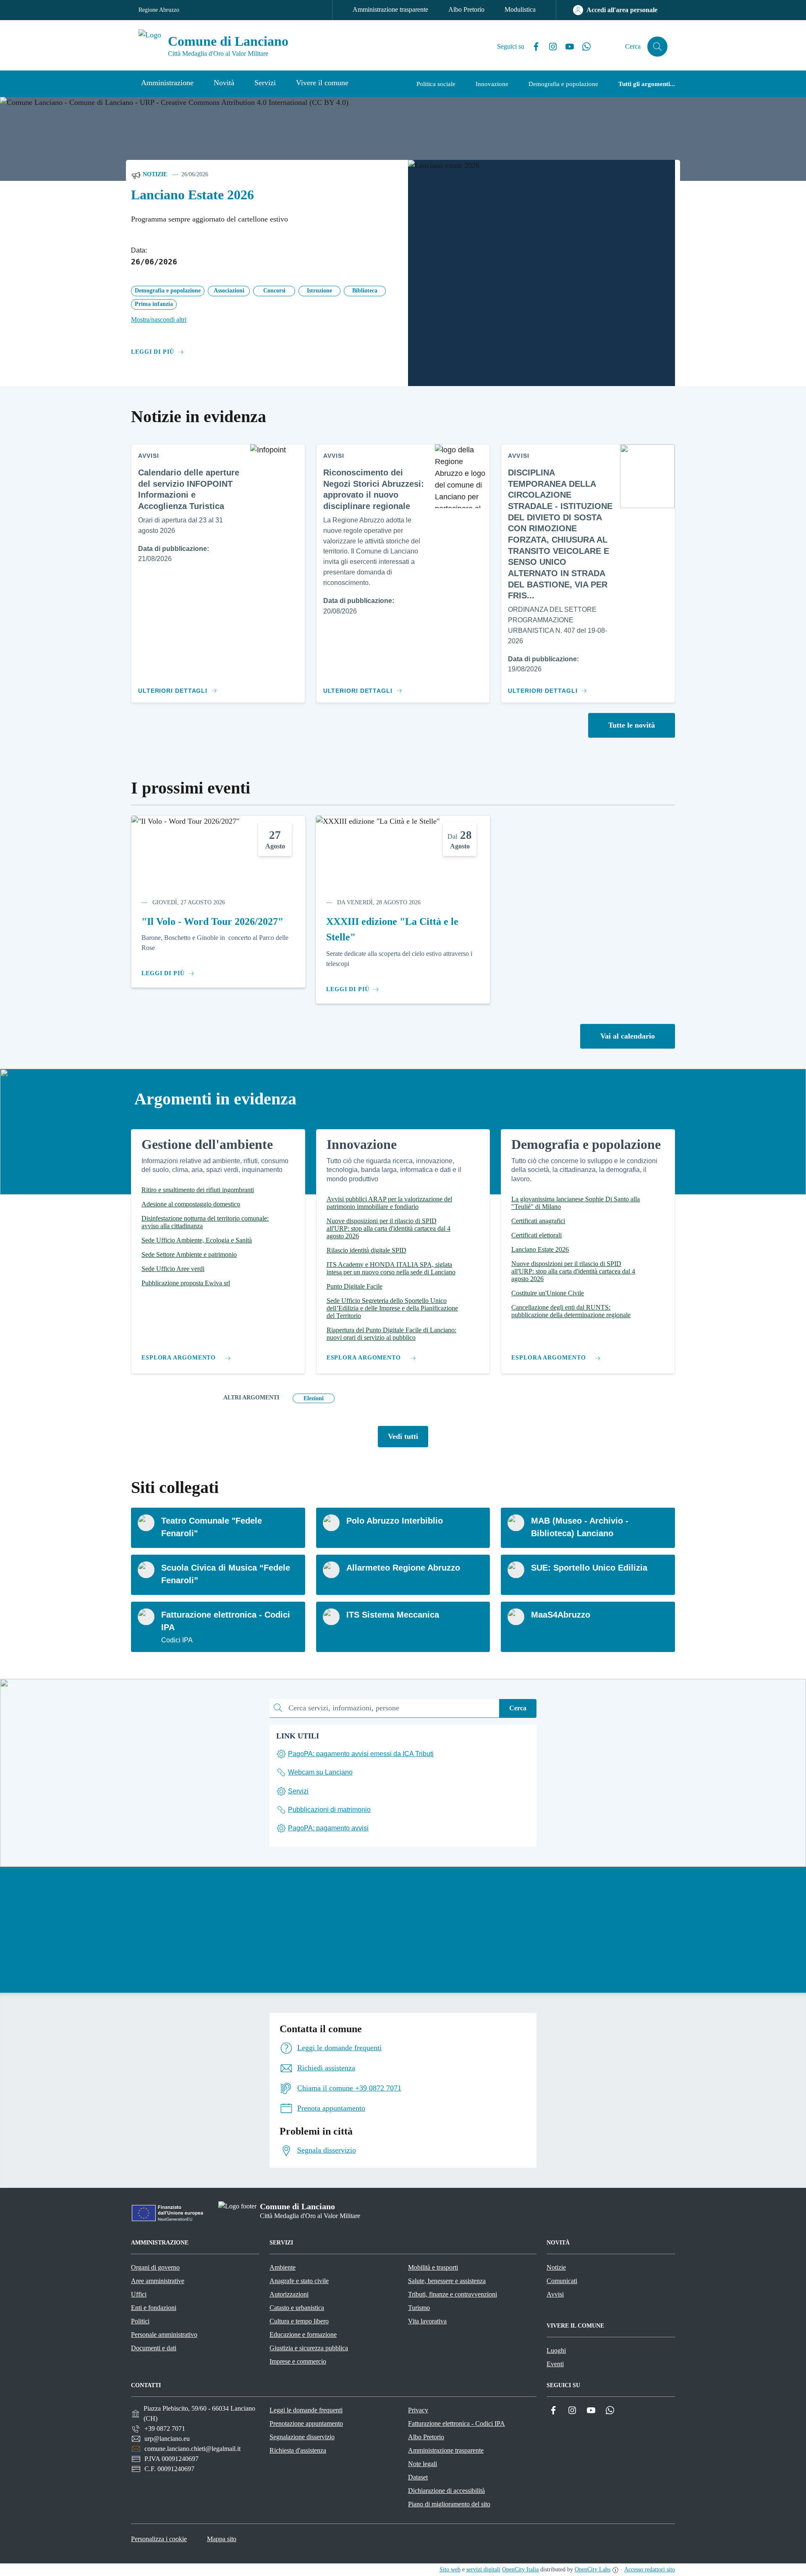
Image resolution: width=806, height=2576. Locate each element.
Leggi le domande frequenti (306, 2410)
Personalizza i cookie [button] (159, 2539)
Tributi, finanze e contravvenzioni (453, 2294)
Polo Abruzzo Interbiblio (395, 1521)
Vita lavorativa (427, 2321)
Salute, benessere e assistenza (447, 2281)
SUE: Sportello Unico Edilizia (589, 1568)
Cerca (518, 1708)
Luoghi (556, 2350)
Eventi (555, 2364)
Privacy (418, 2410)
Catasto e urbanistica (297, 2308)
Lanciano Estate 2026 (192, 195)
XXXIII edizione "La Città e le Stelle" (392, 929)
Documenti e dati (154, 2348)
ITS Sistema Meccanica (393, 1615)
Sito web (450, 2569)
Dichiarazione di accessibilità (446, 2491)
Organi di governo (155, 2267)
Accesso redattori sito (650, 2569)
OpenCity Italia (520, 2569)
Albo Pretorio (466, 9)
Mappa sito (222, 2539)
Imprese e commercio (298, 2361)
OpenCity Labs (593, 2569)
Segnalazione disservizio (302, 2437)
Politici (140, 2321)
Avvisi (555, 2294)
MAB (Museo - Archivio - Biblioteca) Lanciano (580, 1527)
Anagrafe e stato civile (299, 2281)
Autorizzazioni (289, 2294)
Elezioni (314, 1398)
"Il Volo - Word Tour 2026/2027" (212, 921)
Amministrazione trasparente (390, 9)
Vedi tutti (403, 1436)
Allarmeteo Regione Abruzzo (403, 1568)
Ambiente (283, 2267)
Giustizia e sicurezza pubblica (309, 2348)
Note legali (423, 2464)
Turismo (419, 2308)
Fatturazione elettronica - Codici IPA (226, 1621)
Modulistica (520, 9)
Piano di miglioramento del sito (449, 2504)
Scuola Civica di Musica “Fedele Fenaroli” (226, 1574)
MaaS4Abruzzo (561, 1615)
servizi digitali (483, 2569)
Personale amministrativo (164, 2335)
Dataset (418, 2477)
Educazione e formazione (303, 2335)
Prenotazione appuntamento (306, 2423)
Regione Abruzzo (159, 10)
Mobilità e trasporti (433, 2267)
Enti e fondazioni (154, 2308)
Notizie (154, 174)
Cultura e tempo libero (299, 2321)
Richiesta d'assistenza (298, 2450)
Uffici (139, 2294)
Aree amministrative (158, 2281)
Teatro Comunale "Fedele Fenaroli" (212, 1527)
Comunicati (562, 2281)
